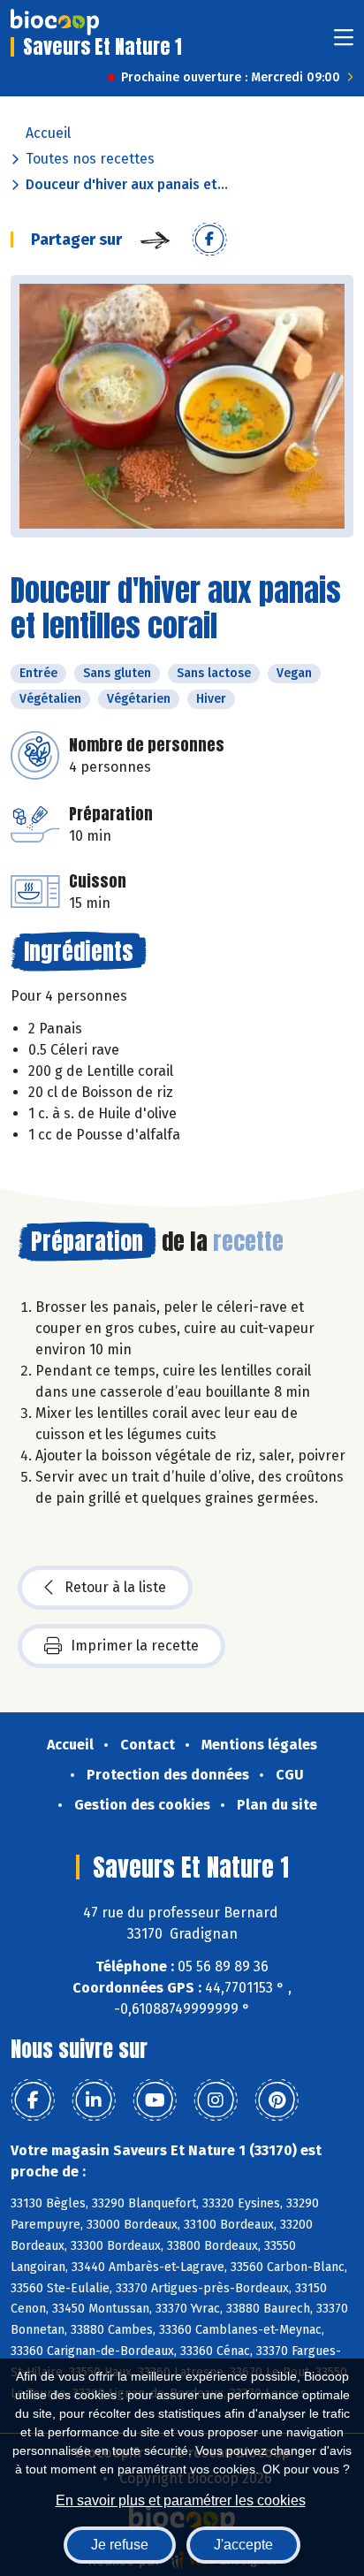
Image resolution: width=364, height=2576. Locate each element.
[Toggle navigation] (344, 43)
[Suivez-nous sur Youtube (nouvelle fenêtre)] (155, 2100)
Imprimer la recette (135, 1646)
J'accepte (243, 2545)
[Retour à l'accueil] (55, 22)
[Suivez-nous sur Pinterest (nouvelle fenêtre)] (277, 2100)
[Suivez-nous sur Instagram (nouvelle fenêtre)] (216, 2100)
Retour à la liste (115, 1587)
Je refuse (120, 2545)
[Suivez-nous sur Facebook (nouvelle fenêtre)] (33, 2100)
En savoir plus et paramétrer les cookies (181, 2500)
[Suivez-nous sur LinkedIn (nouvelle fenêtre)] (94, 2100)
